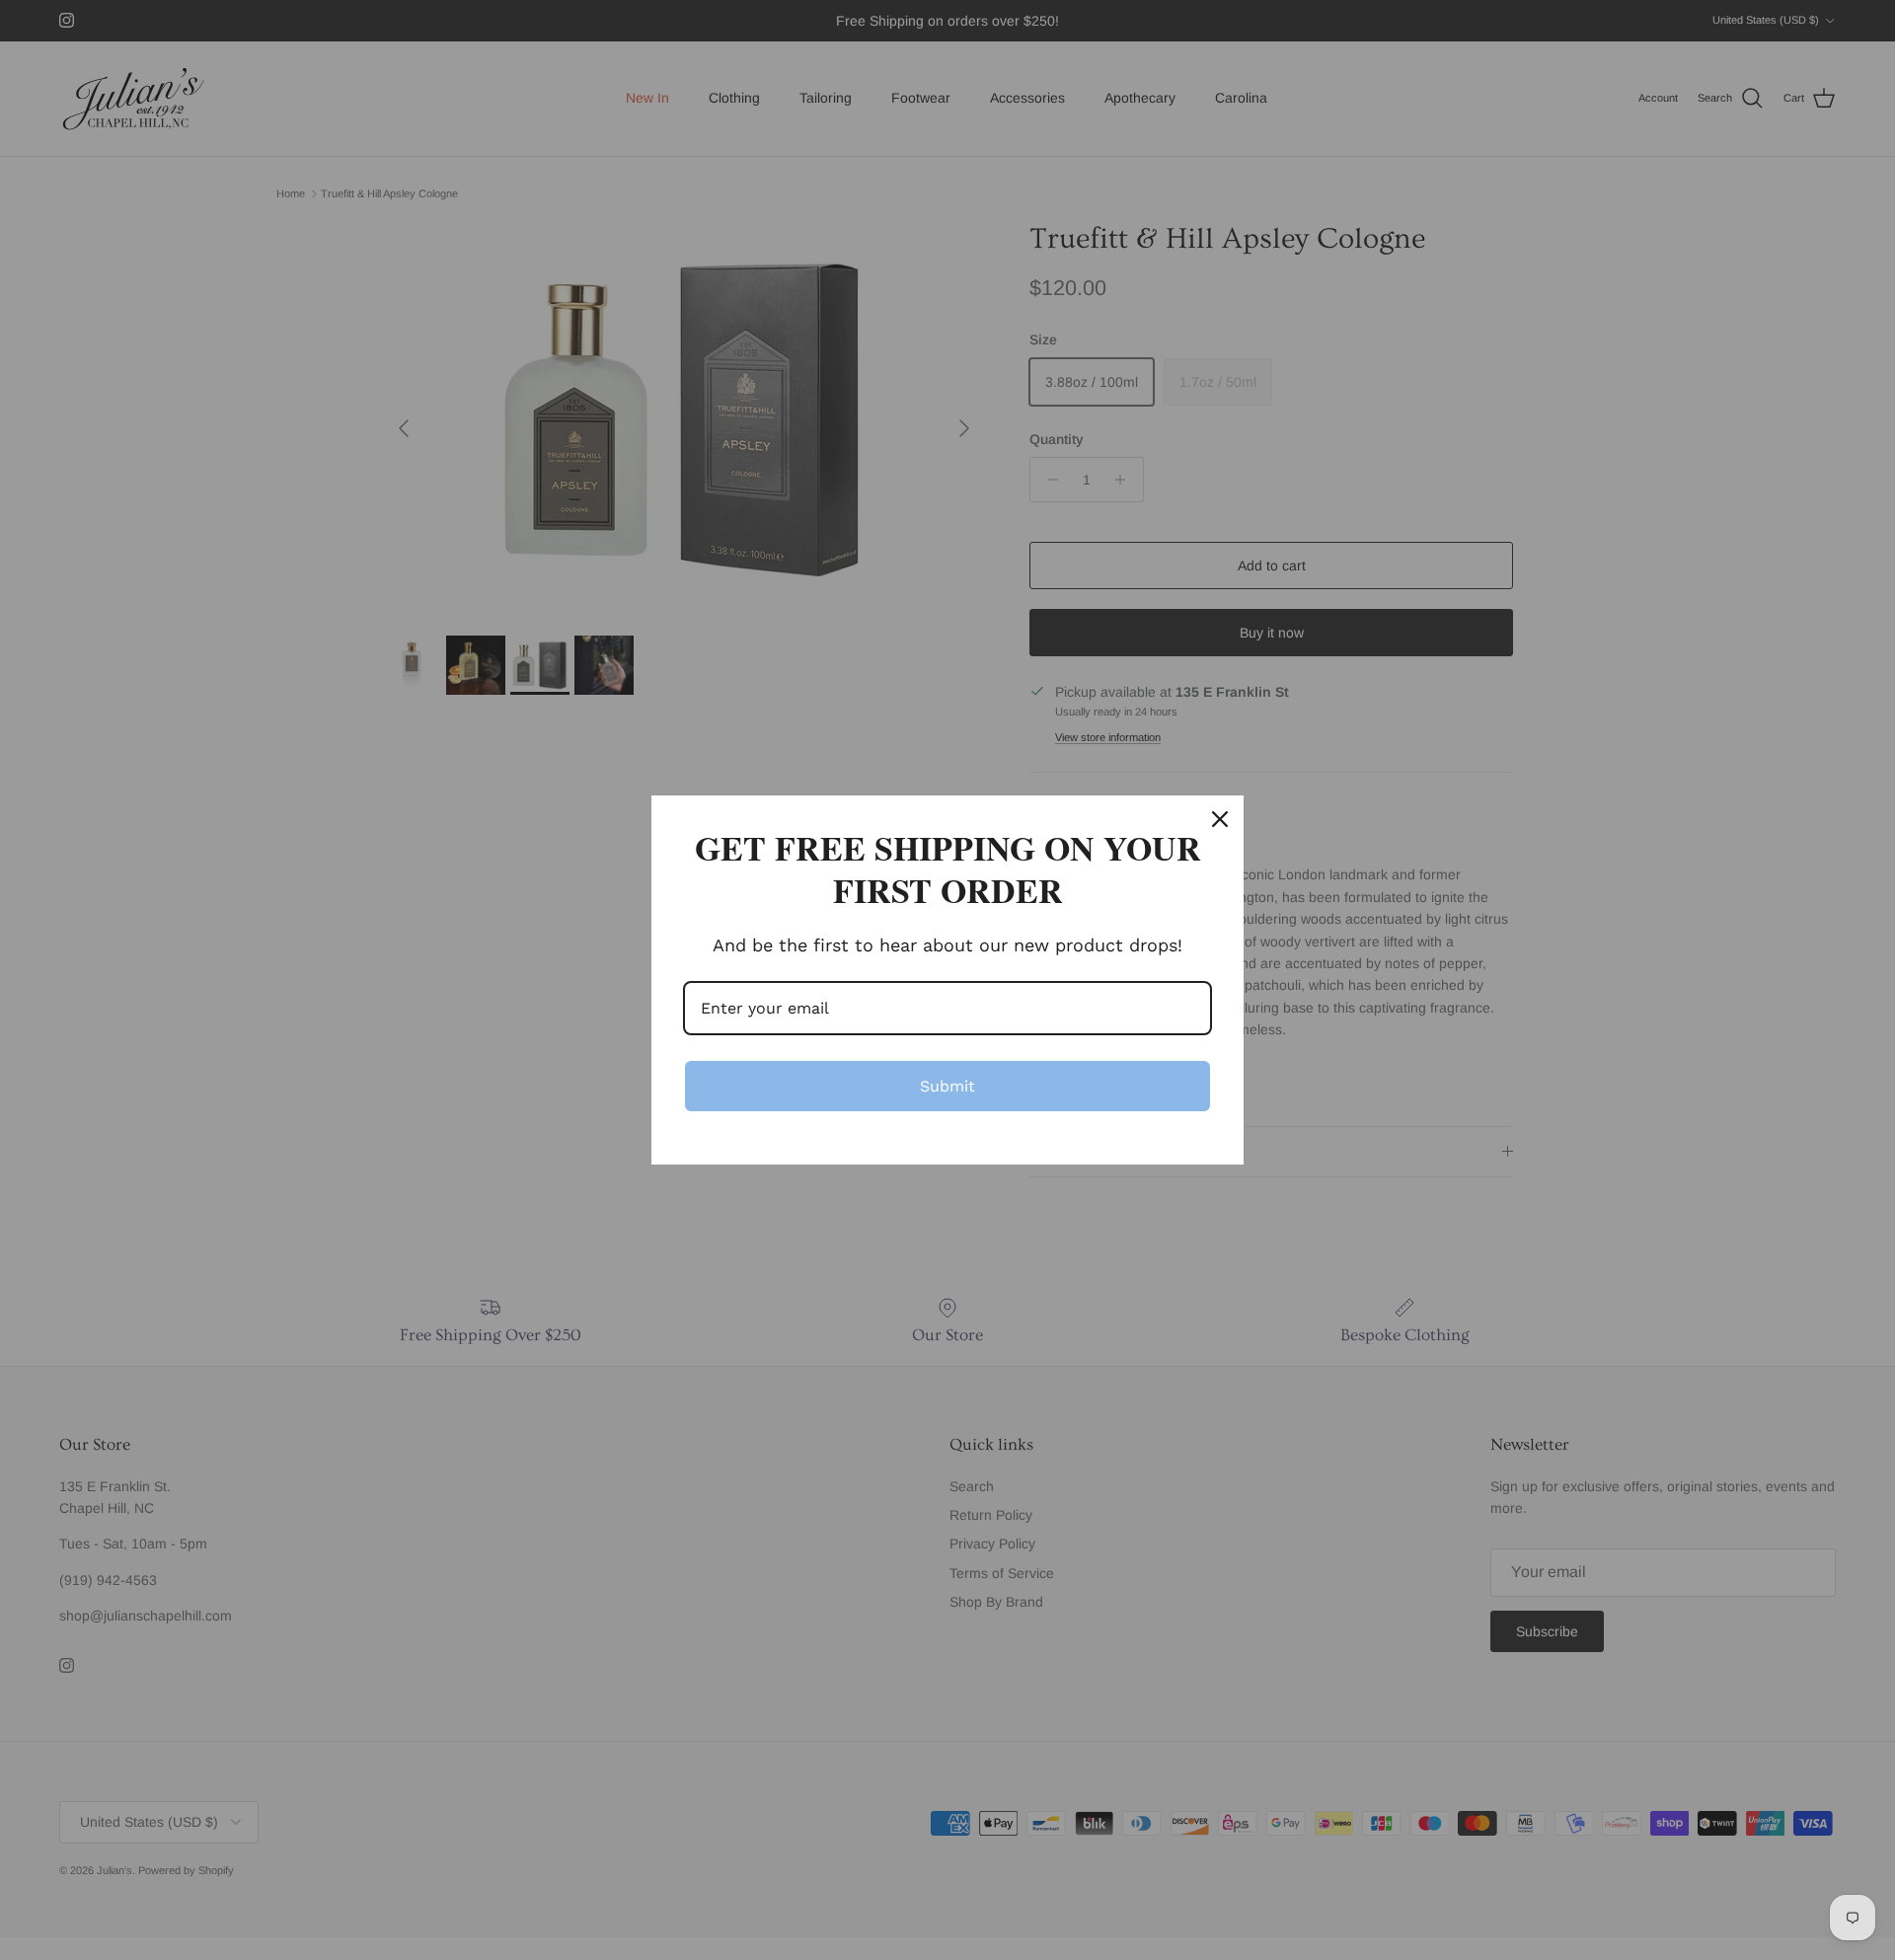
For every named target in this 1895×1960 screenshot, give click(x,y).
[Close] (1220, 819)
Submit (947, 1086)
